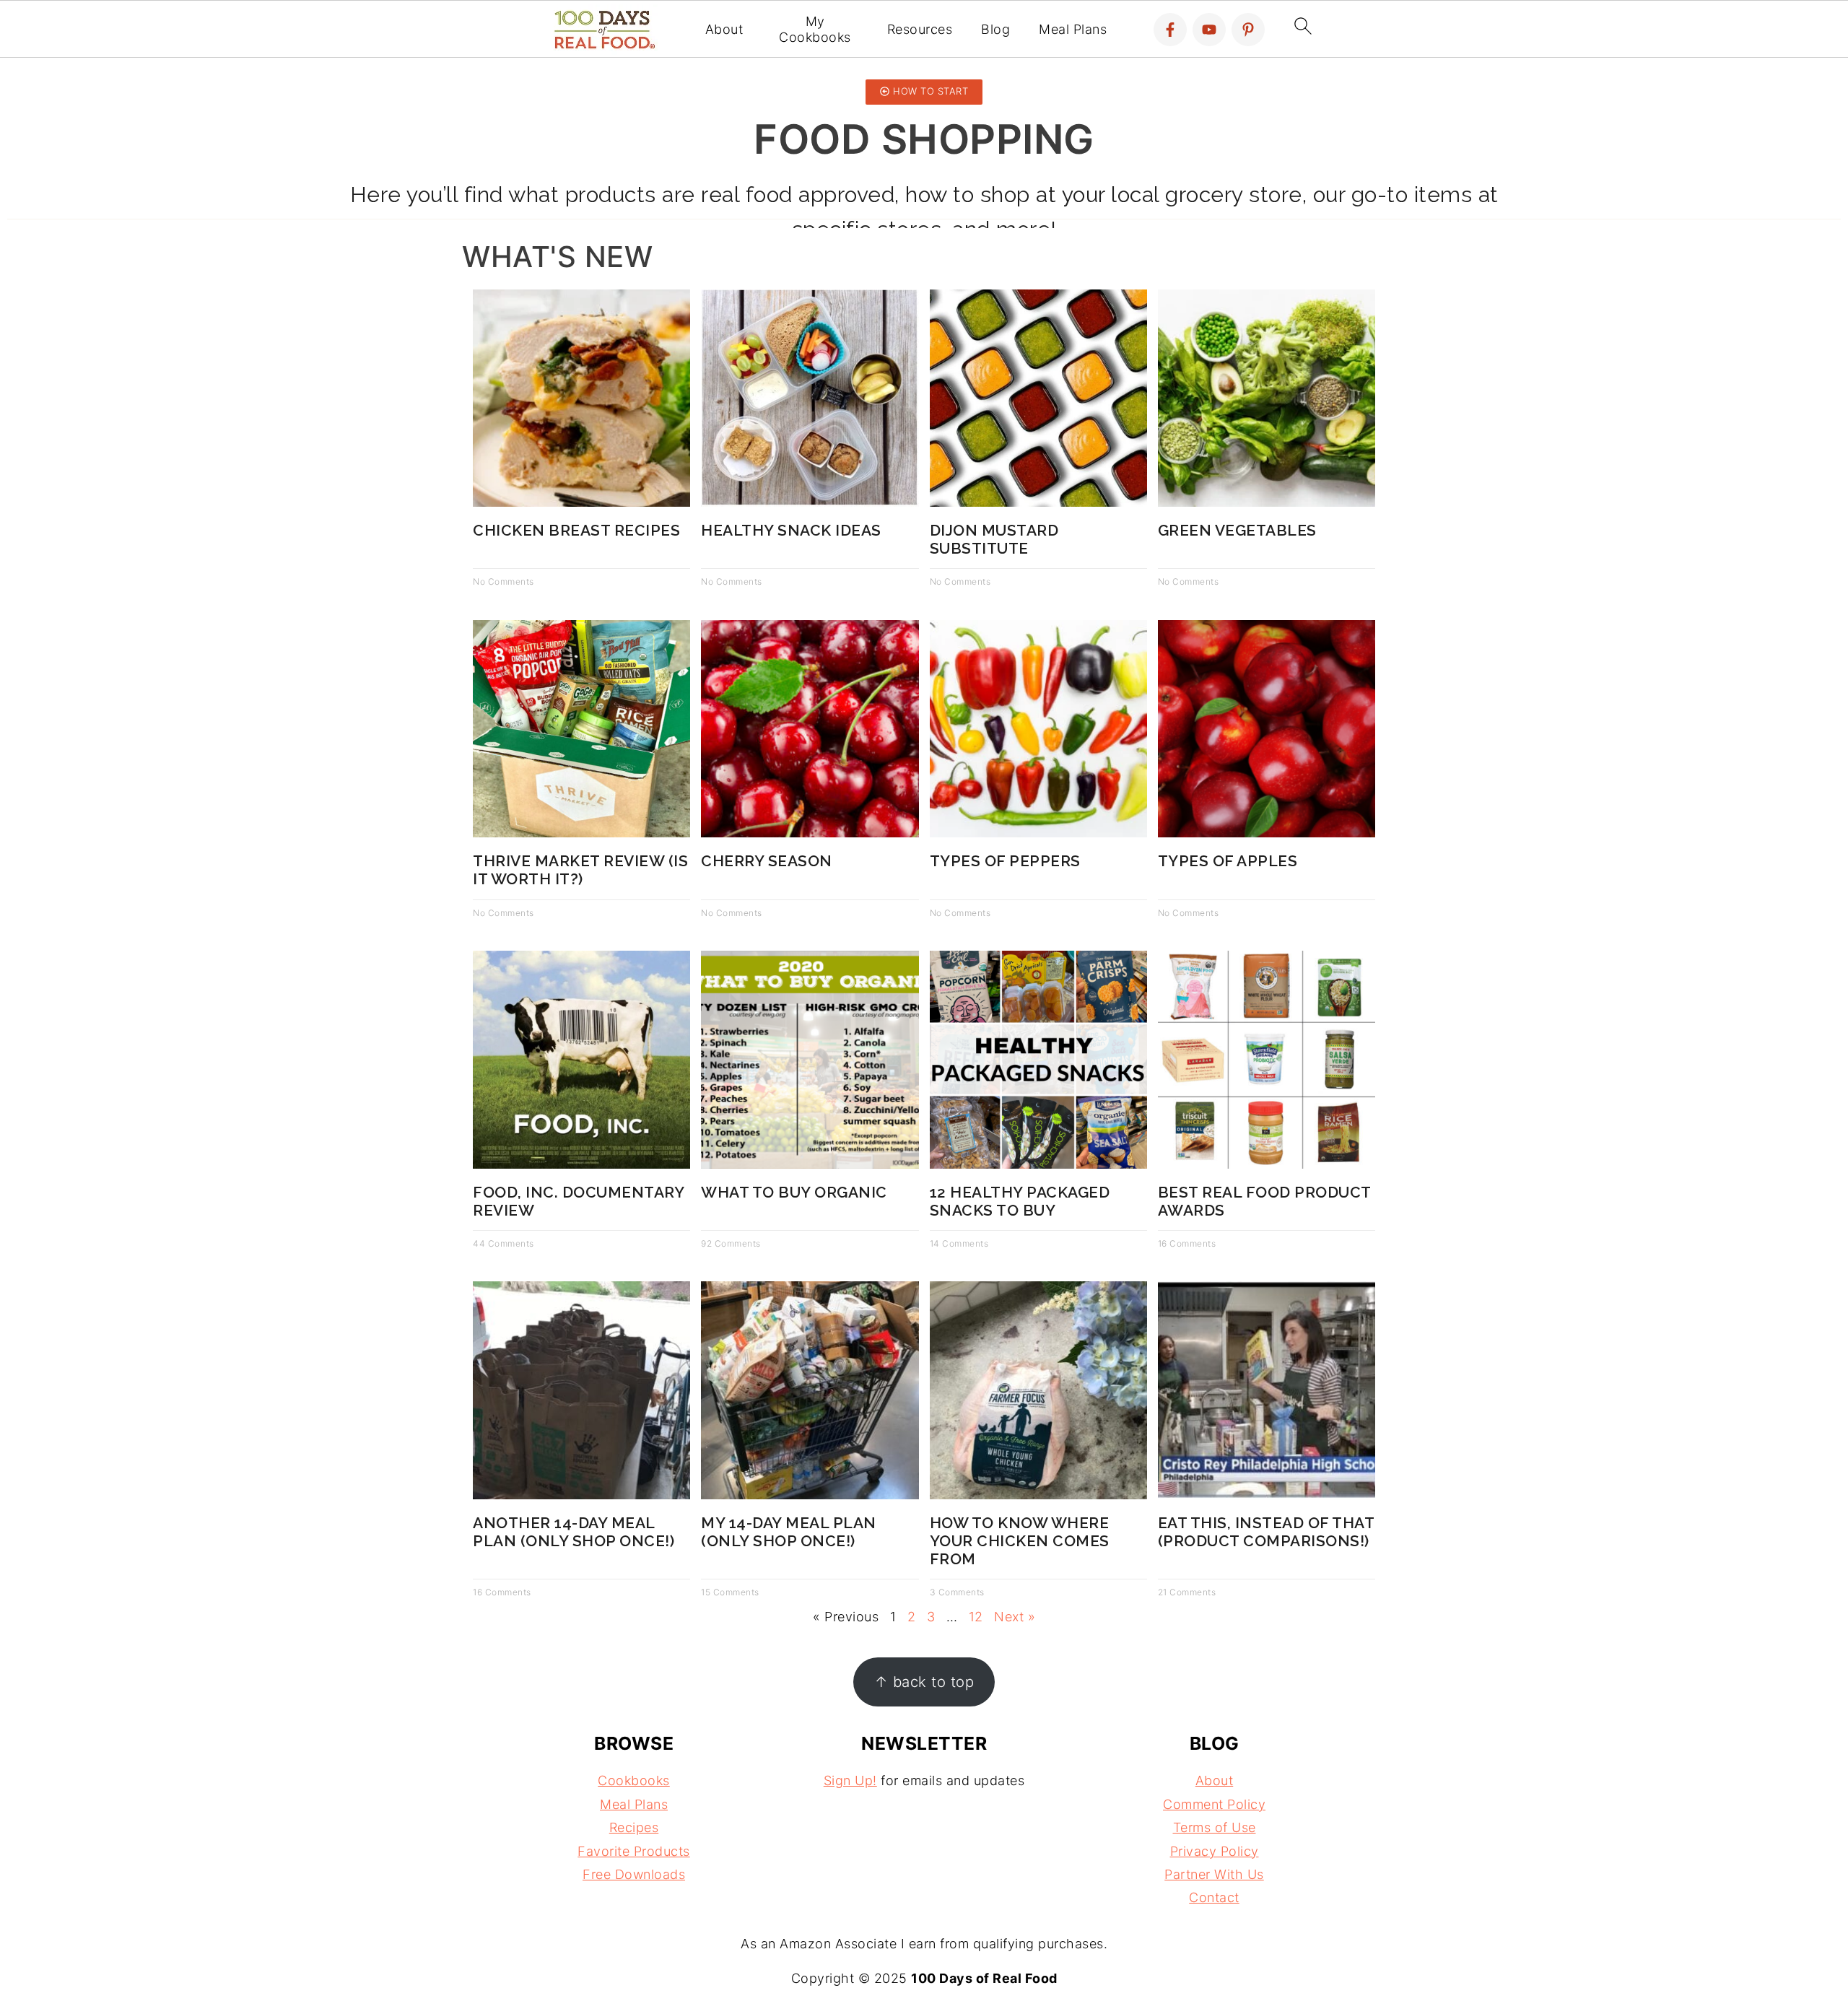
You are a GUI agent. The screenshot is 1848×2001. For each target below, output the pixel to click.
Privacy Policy (1215, 1851)
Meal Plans (1073, 29)
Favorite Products (634, 1851)
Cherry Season (767, 861)
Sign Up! (850, 1780)
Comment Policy (1214, 1804)
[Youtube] (1209, 30)
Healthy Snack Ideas (791, 530)
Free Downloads (634, 1874)
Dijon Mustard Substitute (994, 539)
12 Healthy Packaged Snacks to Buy (1020, 1201)
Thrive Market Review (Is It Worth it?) (580, 870)
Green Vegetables (1237, 530)
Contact (1214, 1897)
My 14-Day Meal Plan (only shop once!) (789, 1532)
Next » (1015, 1617)
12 (976, 1617)
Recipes (634, 1827)
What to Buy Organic (794, 1192)
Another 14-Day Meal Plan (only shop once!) (574, 1532)
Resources (920, 29)
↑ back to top (924, 1682)
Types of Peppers (1005, 861)
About (724, 29)
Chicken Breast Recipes (576, 530)
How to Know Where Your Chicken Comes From (1020, 1541)
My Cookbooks (815, 29)
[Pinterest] (1248, 30)
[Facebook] (1170, 30)
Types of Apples (1228, 861)
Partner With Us (1214, 1874)
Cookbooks (634, 1780)
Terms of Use (1215, 1827)
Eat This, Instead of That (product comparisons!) (1266, 1532)
